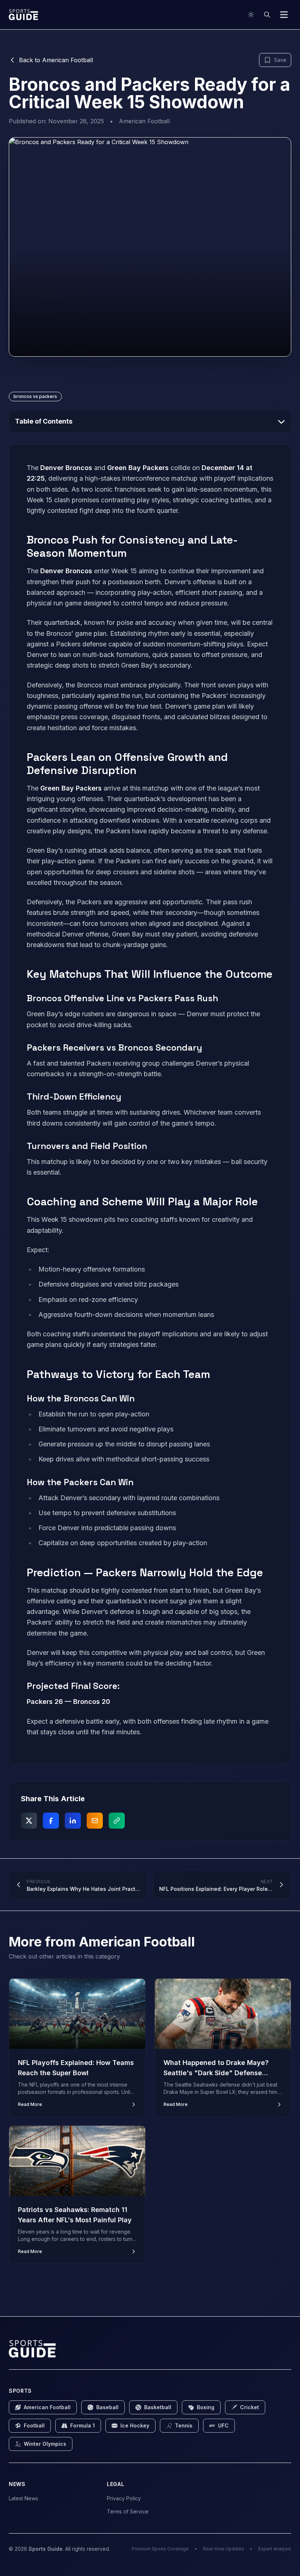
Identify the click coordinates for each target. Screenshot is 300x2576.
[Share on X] (29, 1821)
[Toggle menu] (284, 15)
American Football (144, 121)
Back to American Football (56, 60)
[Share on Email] (95, 1821)
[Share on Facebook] (51, 1821)
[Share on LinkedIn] (73, 1821)
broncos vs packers (35, 396)
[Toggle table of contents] (281, 421)
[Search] (267, 15)
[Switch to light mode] (251, 15)
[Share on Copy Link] (117, 1821)
